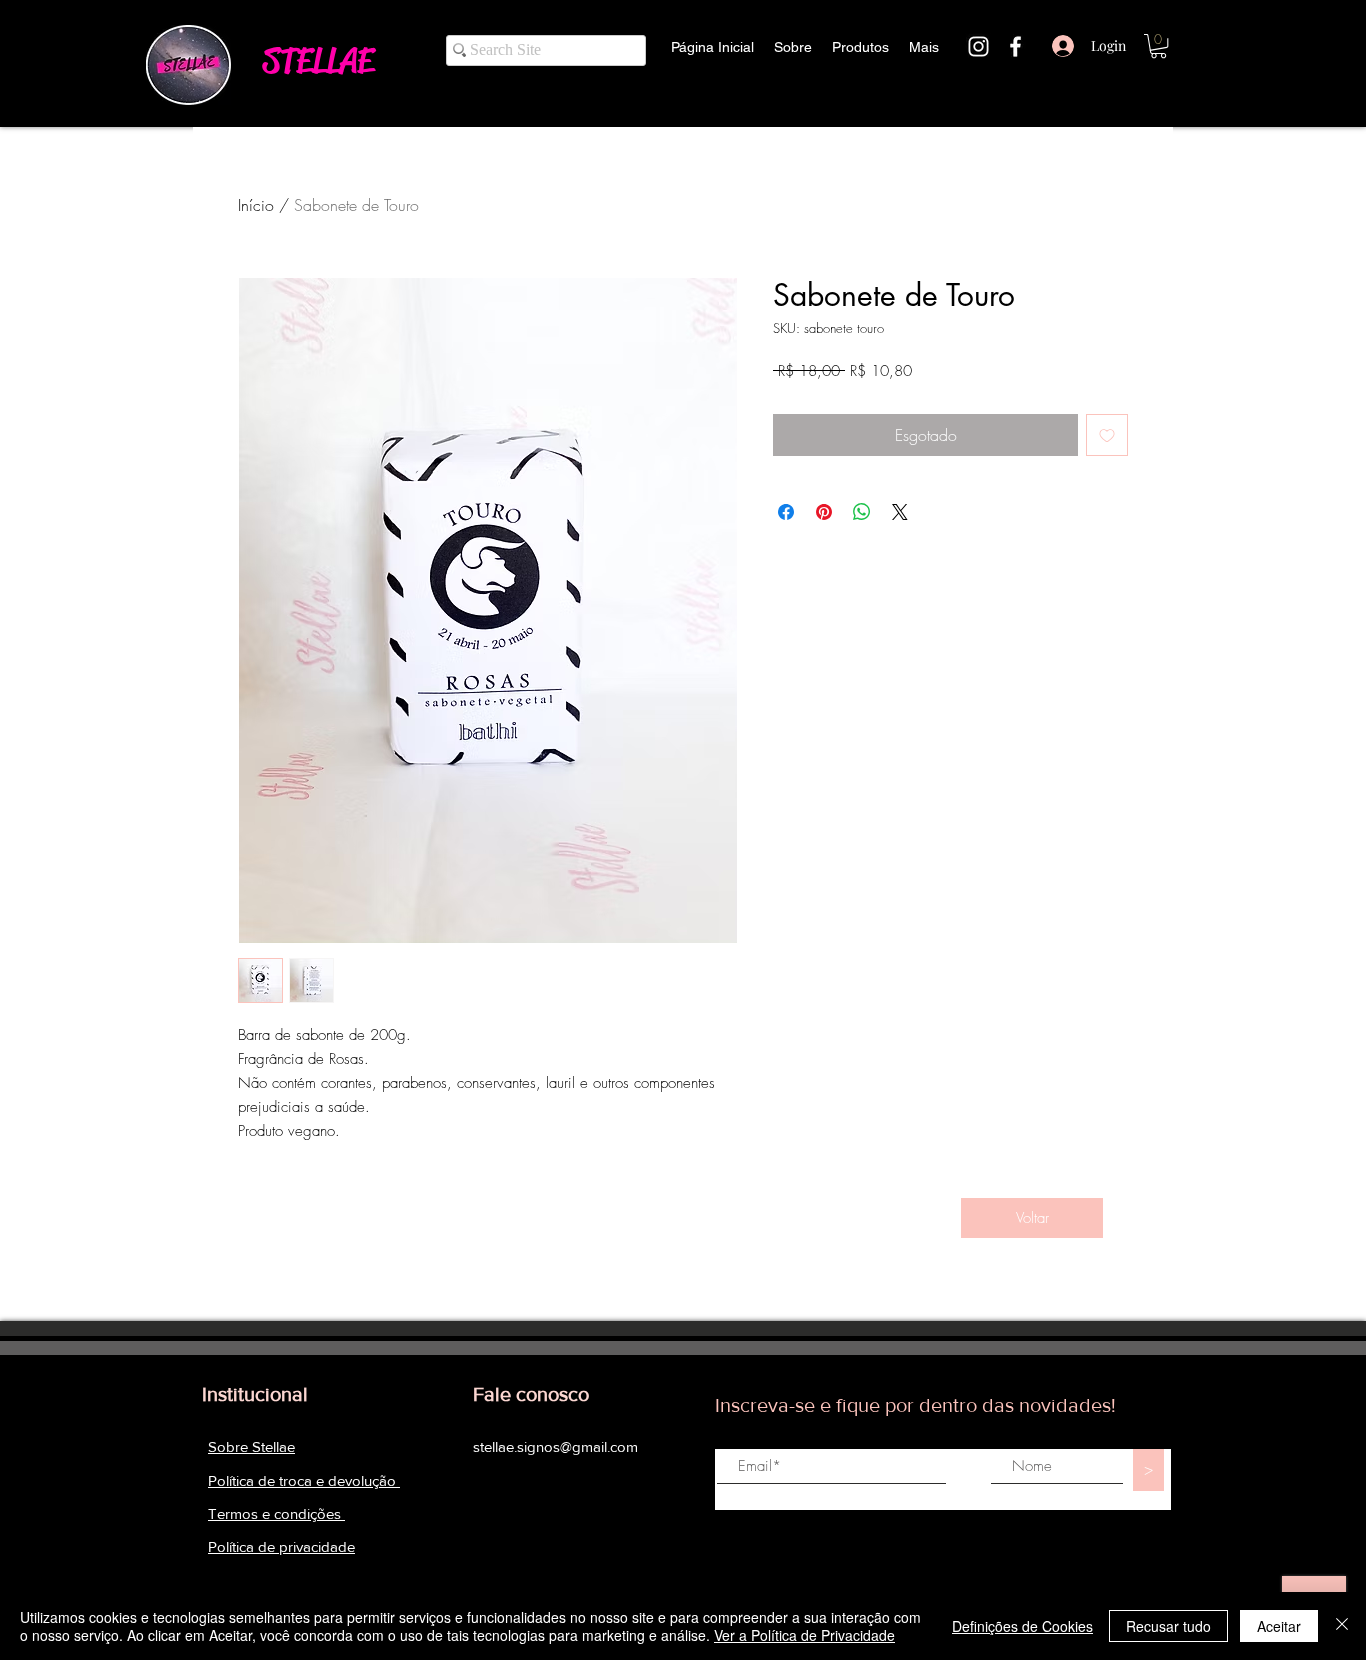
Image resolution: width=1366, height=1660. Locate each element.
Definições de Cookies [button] (1022, 1626)
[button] (1158, 46)
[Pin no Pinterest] (824, 512)
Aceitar (1279, 1626)
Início (256, 205)
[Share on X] (900, 512)
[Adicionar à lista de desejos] (1107, 435)
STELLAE (318, 60)
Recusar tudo (1168, 1626)
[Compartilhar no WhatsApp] (862, 512)
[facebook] (1015, 46)
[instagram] (978, 46)
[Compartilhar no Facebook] (786, 512)
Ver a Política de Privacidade (804, 1635)
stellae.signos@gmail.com (555, 1446)
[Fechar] (1342, 1626)
